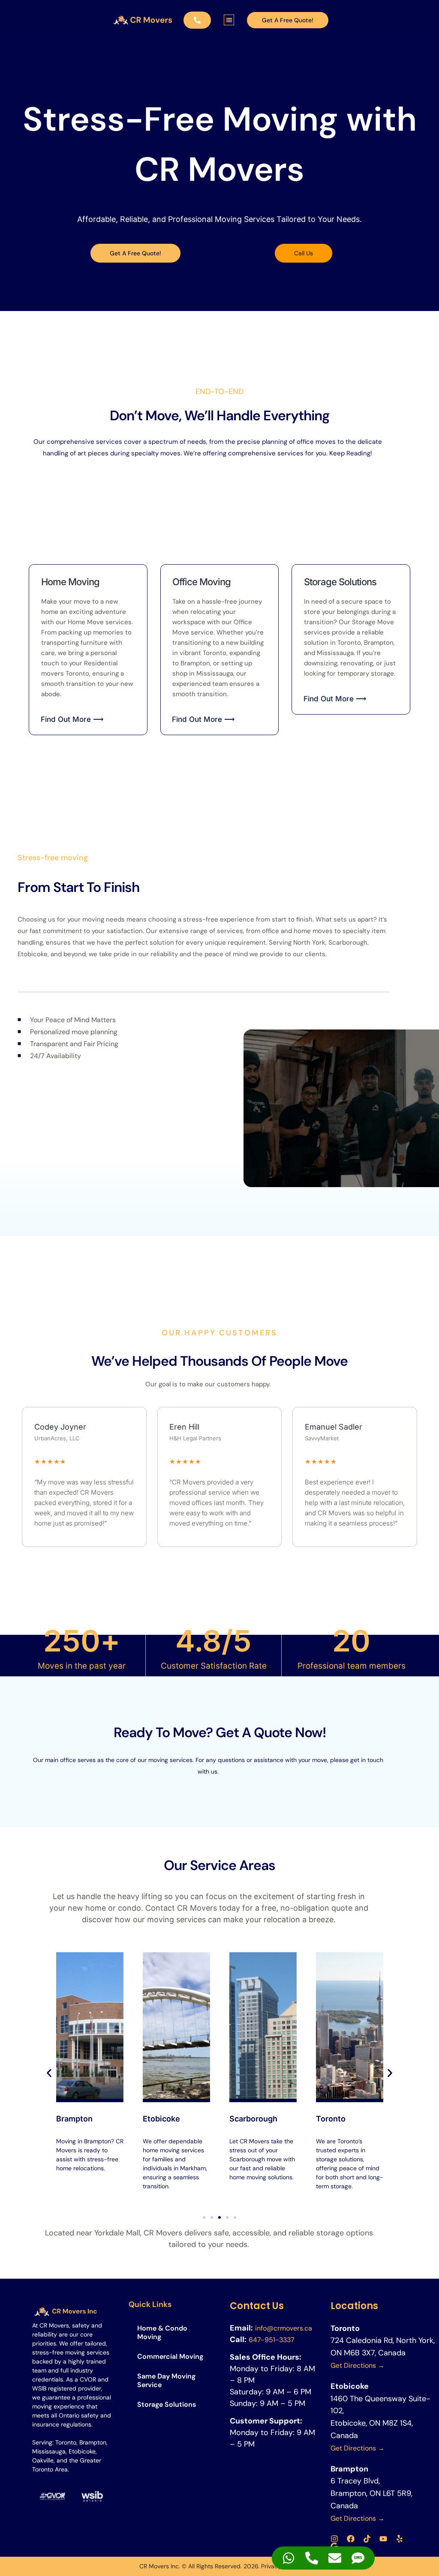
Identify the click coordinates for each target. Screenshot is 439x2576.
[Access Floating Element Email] (335, 2558)
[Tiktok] (367, 2539)
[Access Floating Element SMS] (358, 2558)
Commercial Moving (170, 2356)
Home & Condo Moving (162, 2332)
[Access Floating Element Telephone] (312, 2558)
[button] (229, 20)
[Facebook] (351, 2539)
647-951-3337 (272, 2340)
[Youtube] (383, 2539)
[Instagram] (334, 2539)
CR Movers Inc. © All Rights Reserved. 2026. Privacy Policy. (220, 2566)
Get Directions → (358, 2365)
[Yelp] (400, 2539)
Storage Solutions (167, 2404)
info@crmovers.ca (284, 2328)
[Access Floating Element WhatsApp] (289, 2558)
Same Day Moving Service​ (166, 2380)
